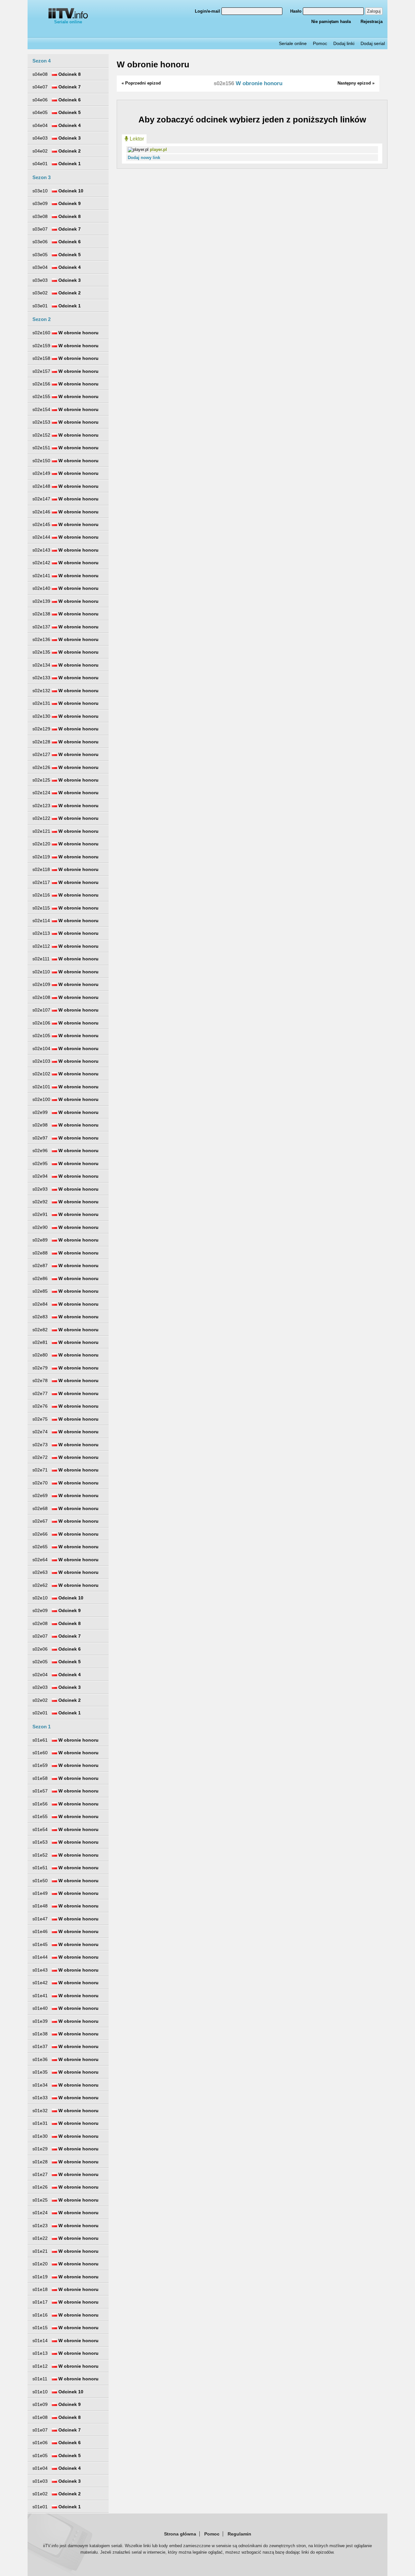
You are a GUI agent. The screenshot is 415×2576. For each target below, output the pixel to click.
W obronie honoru (153, 64)
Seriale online (68, 22)
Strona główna (180, 2534)
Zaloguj (374, 11)
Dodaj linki (344, 43)
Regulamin (239, 2534)
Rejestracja (372, 22)
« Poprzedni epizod (141, 83)
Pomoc (320, 43)
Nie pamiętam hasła (331, 22)
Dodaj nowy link (144, 158)
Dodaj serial (373, 43)
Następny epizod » (356, 83)
